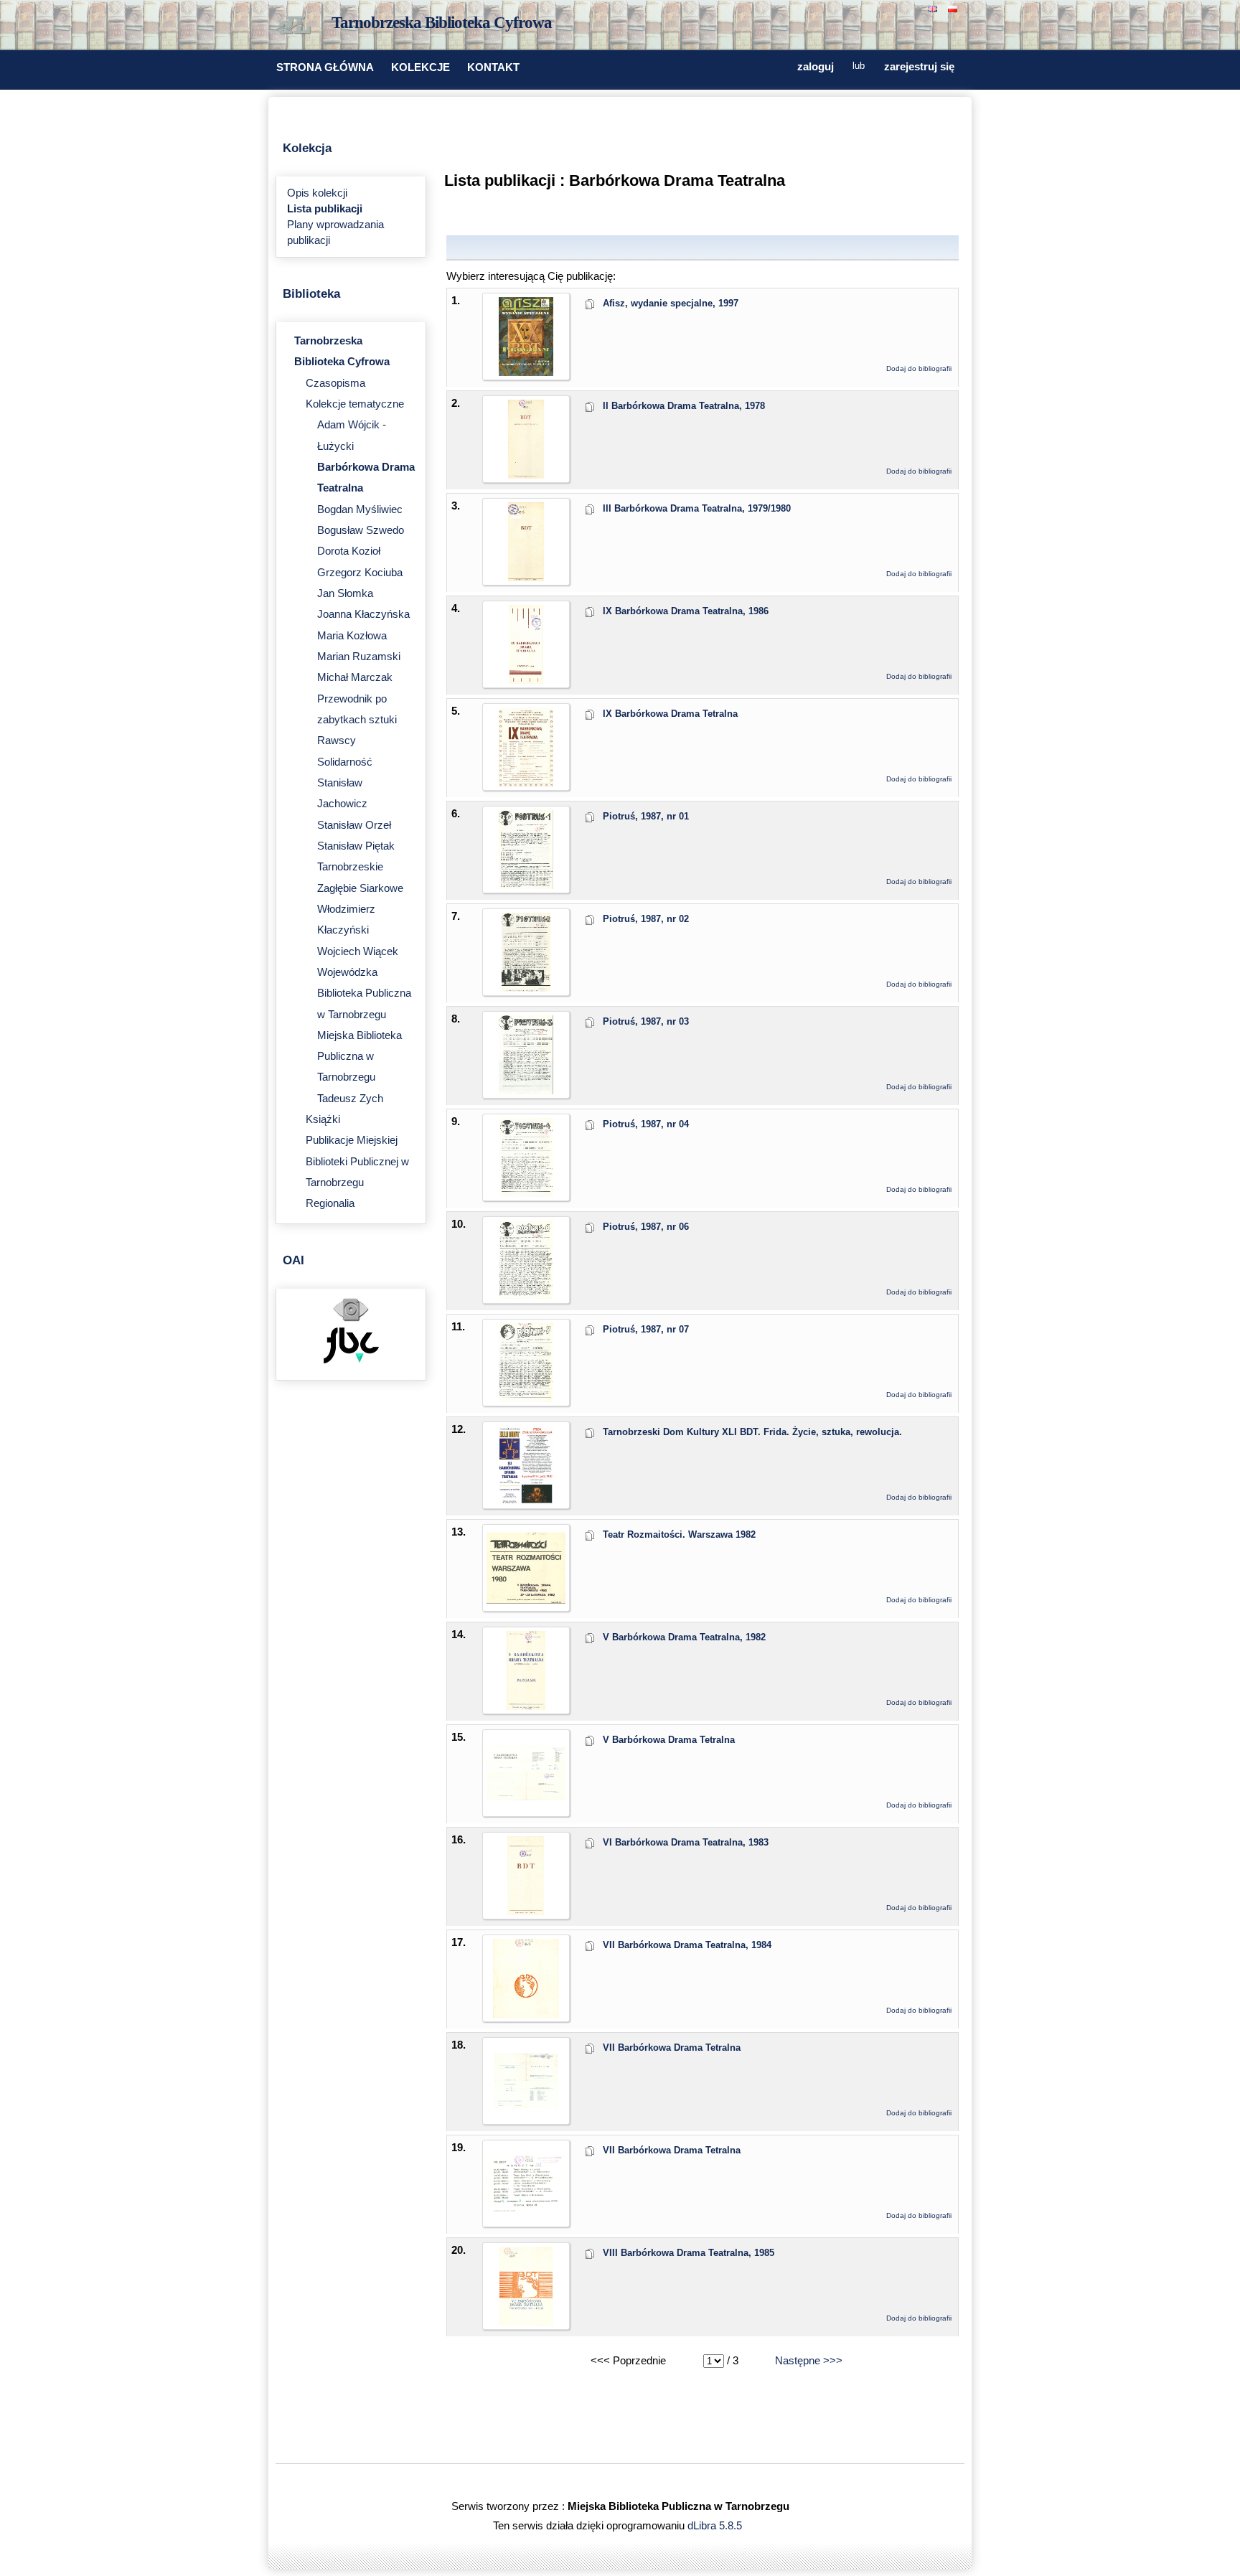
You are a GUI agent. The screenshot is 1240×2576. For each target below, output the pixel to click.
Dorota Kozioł (349, 551)
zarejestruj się (919, 67)
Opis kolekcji (317, 193)
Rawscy (337, 741)
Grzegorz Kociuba (360, 573)
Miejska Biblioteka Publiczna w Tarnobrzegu (360, 1057)
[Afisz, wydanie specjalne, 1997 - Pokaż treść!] (526, 372)
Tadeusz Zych (350, 1099)
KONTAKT (493, 67)
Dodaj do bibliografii (919, 368)
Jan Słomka (345, 593)
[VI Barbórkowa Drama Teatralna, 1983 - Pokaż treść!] (526, 1912)
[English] (934, 8)
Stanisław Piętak (356, 846)
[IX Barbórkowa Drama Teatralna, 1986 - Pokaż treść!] (526, 680)
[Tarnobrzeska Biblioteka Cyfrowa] (297, 26)
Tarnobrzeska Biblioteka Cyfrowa (442, 23)
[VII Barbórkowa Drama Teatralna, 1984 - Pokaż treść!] (526, 2014)
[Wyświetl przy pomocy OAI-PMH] (351, 1320)
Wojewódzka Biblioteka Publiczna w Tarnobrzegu (364, 993)
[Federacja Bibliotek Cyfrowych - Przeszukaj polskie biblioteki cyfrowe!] (351, 1360)
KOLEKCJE (421, 67)
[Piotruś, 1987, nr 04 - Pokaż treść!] (526, 1193)
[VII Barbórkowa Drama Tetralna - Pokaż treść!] (526, 2117)
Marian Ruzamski (359, 657)
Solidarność (345, 762)
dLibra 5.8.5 (716, 2526)
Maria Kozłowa (352, 636)
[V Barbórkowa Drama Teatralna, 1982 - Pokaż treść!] (526, 1706)
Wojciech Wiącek (358, 951)
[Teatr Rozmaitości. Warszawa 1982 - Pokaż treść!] (526, 1604)
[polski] (954, 8)
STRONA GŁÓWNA (325, 67)
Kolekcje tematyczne (355, 404)
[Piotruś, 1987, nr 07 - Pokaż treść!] (526, 1399)
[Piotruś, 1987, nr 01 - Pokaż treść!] (526, 885)
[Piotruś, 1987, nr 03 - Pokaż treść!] (526, 1091)
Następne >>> (809, 2361)
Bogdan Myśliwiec (360, 509)
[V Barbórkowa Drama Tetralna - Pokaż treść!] (526, 1809)
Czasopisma (335, 383)
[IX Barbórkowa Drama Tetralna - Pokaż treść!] (526, 783)
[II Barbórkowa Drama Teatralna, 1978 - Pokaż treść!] (526, 475)
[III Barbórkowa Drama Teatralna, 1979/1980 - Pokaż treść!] (526, 578)
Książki (323, 1119)
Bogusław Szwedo (361, 530)
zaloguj (816, 67)
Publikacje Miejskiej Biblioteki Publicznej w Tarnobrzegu (357, 1161)
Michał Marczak (355, 677)
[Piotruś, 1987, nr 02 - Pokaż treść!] (526, 988)
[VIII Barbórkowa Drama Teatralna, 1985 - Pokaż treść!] (526, 2322)
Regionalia (330, 1203)
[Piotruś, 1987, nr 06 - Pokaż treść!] (526, 1296)
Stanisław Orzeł (354, 825)
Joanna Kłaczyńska (363, 614)
